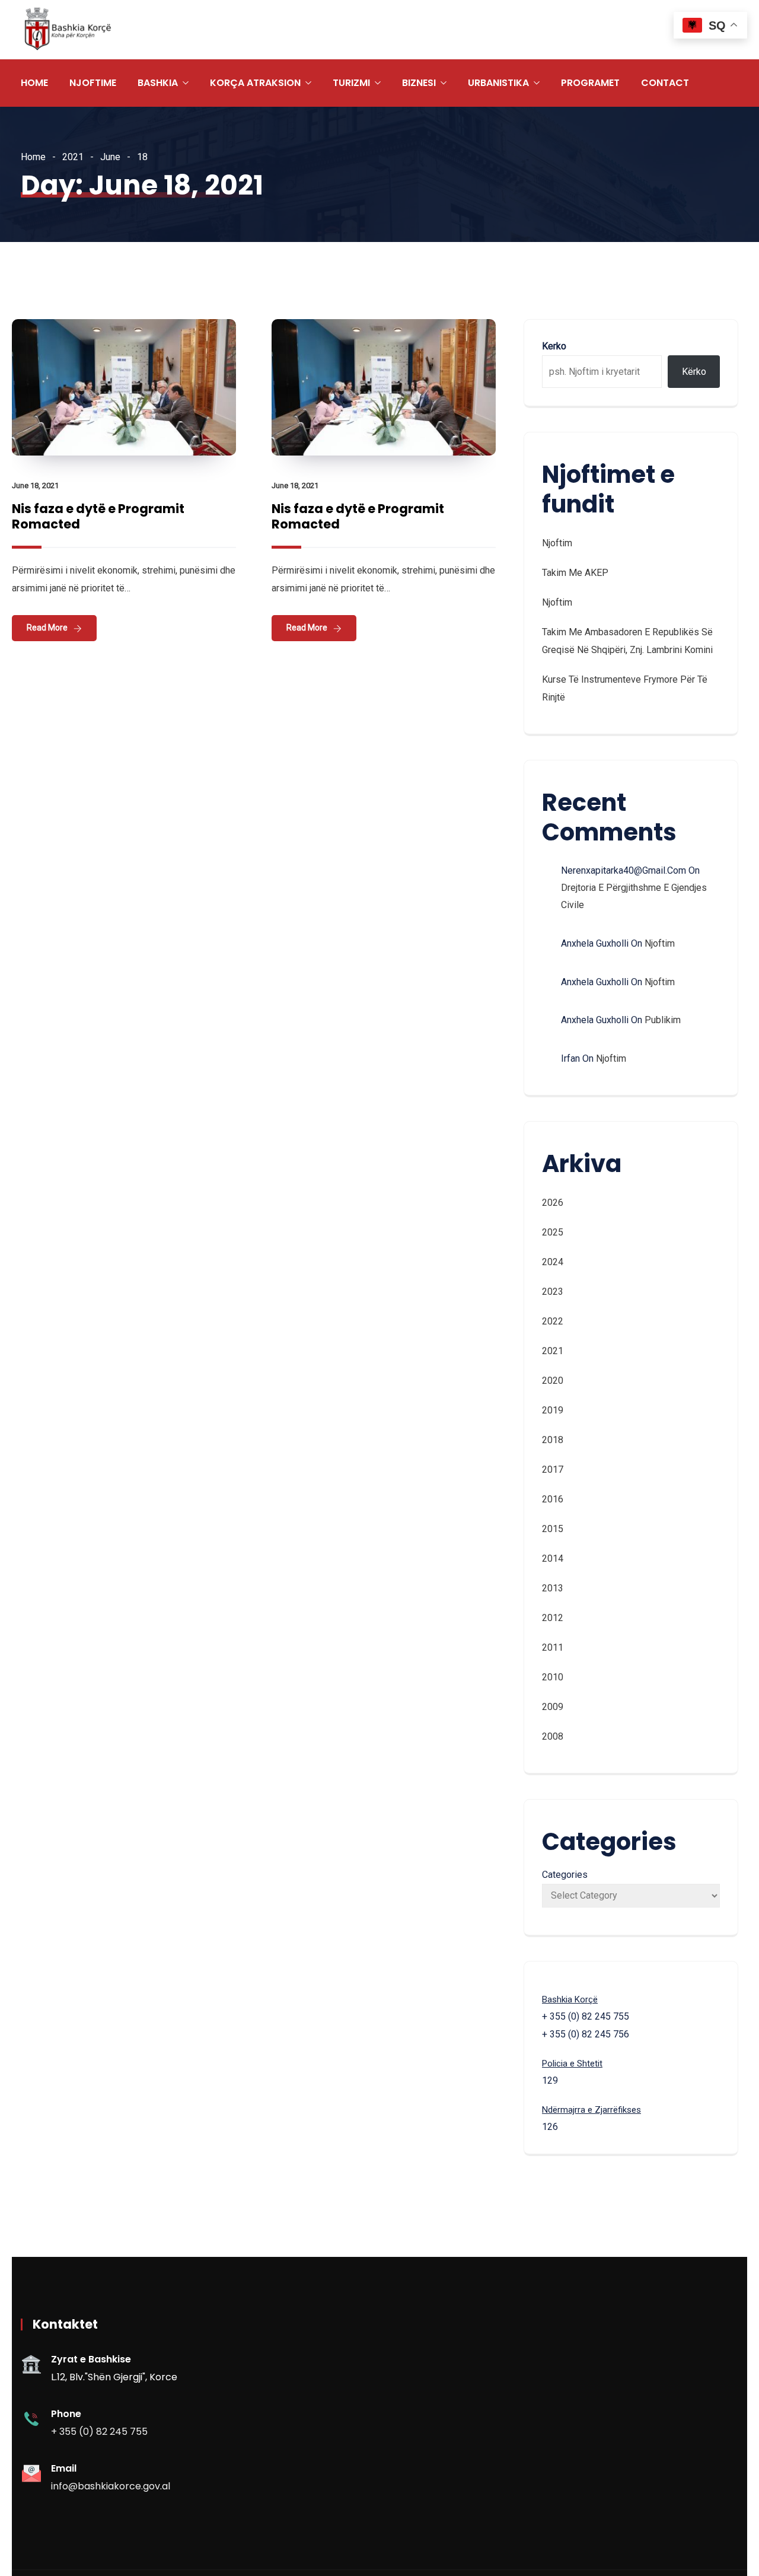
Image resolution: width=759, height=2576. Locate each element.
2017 (553, 1470)
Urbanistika (498, 83)
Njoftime (93, 83)
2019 (553, 1410)
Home (34, 83)
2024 (553, 1262)
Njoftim (557, 543)
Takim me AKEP (575, 573)
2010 (553, 1677)
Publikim (663, 1020)
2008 (553, 1736)
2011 (553, 1647)
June (110, 157)
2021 (73, 157)
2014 (553, 1558)
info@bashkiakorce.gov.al (111, 2486)
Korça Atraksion (255, 83)
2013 (553, 1588)
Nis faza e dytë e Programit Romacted (98, 516)
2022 (553, 1321)
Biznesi (419, 83)
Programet (590, 83)
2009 (553, 1707)
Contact (665, 83)
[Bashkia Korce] (68, 30)
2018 (553, 1440)
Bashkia (158, 83)
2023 (553, 1292)
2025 (553, 1232)
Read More (47, 628)
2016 (553, 1499)
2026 (553, 1203)
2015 (553, 1529)
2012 (553, 1618)
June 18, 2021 (35, 485)
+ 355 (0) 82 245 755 (99, 2432)
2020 (553, 1381)
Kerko (554, 346)
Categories (565, 1875)
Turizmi (351, 83)
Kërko (694, 372)
